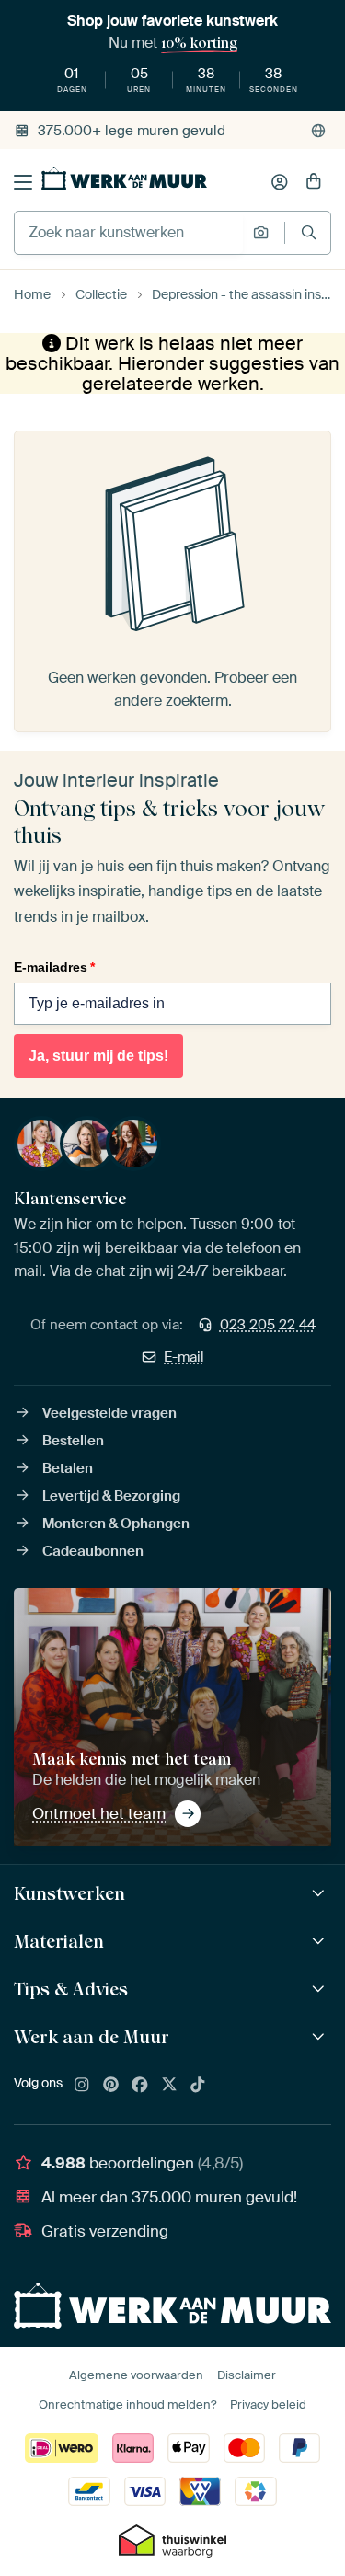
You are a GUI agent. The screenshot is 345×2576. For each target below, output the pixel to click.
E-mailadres (54, 967)
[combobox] (129, 233)
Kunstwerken (69, 1893)
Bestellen (73, 1441)
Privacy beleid (268, 2404)
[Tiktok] (198, 2086)
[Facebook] (140, 2086)
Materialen (59, 1941)
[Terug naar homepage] (124, 178)
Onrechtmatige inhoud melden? (127, 2404)
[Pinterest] (111, 2086)
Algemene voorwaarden (136, 2375)
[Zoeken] (309, 232)
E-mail (184, 1357)
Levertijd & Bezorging (111, 1496)
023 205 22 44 (268, 1325)
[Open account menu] (280, 182)
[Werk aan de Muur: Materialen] (321, 1942)
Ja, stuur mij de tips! (98, 1056)
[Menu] (23, 182)
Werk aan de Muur (92, 2037)
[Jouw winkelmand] (314, 182)
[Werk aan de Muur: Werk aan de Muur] (321, 2037)
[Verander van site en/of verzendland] (318, 131)
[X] (169, 2086)
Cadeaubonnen (93, 1551)
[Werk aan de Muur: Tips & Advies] (321, 1989)
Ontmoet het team (99, 1813)
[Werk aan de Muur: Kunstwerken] (321, 1894)
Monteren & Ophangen (116, 1524)
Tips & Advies (71, 1989)
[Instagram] (82, 2086)
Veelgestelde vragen (109, 1413)
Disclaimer (247, 2375)
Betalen (68, 1468)
